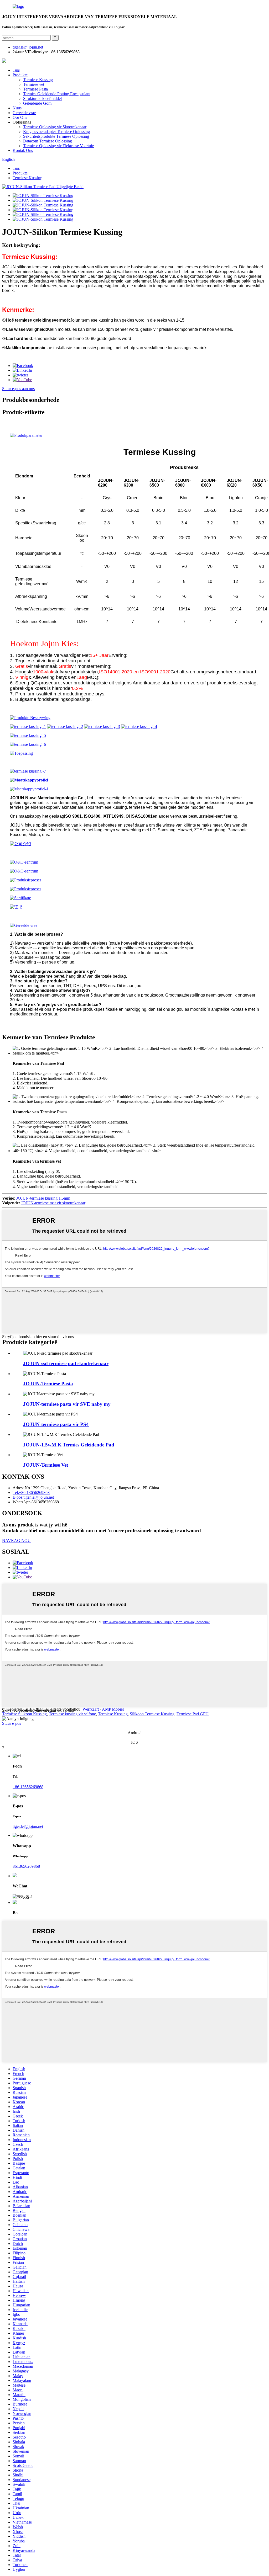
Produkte (20, 75)
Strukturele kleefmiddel (42, 99)
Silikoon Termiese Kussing (152, 1714)
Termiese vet (34, 84)
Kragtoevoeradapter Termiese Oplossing (56, 132)
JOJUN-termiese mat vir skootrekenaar (53, 1203)
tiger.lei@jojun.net (28, 1826)
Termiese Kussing (38, 80)
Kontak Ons (23, 150)
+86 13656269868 (28, 1787)
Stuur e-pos (12, 1723)
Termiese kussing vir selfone (72, 1714)
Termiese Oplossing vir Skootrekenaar (55, 127)
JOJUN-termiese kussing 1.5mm (43, 1198)
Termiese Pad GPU (193, 1714)
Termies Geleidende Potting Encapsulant (57, 94)
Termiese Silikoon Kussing (24, 1714)
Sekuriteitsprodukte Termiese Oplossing (56, 136)
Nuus (17, 108)
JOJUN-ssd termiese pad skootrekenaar (66, 1363)
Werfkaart (91, 1709)
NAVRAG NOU (16, 1540)
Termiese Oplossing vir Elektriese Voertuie (58, 146)
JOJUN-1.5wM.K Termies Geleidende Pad (69, 1445)
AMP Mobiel (113, 1709)
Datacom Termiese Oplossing (48, 141)
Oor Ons (20, 117)
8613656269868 (26, 1866)
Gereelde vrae (24, 113)
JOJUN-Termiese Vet (46, 1465)
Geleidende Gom (37, 103)
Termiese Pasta (35, 89)
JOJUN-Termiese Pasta (48, 1384)
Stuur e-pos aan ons (18, 389)
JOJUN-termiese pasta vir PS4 (56, 1424)
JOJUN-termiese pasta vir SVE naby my (67, 1404)
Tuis (16, 70)
